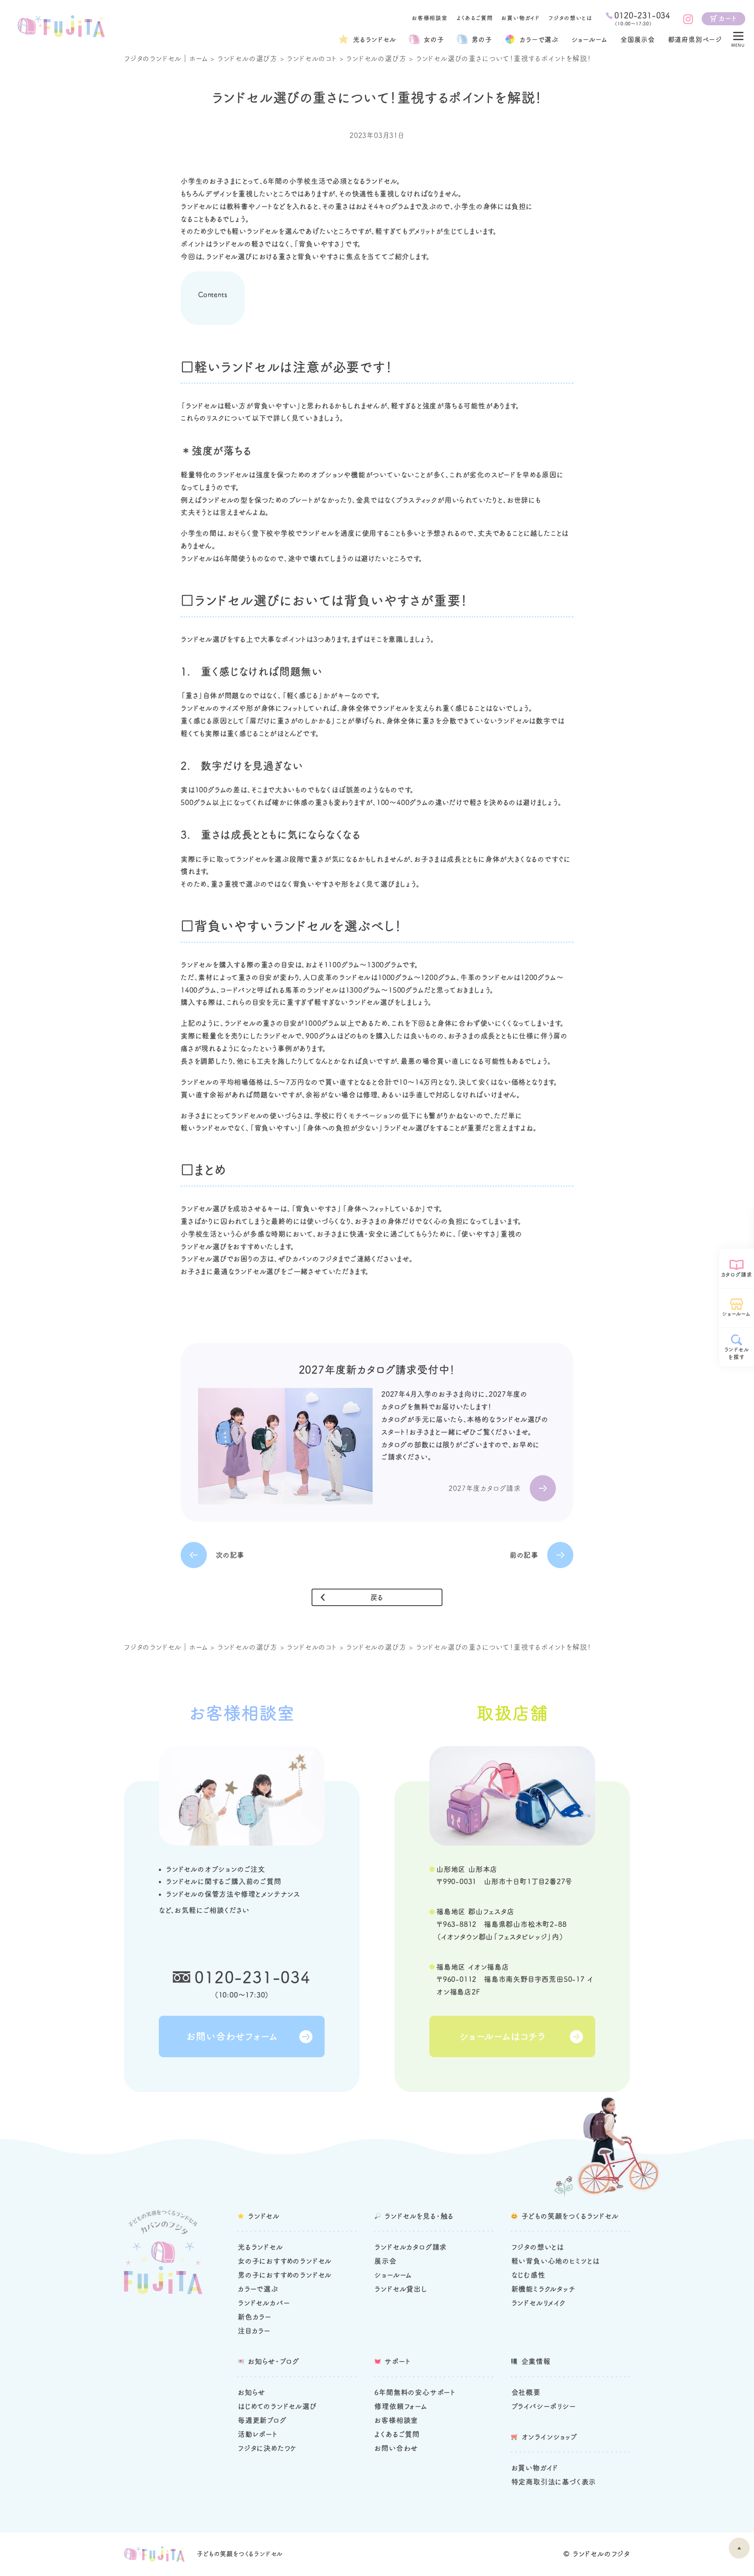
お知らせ (252, 2392)
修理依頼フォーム (401, 2406)
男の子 (482, 39)
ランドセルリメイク (538, 2303)
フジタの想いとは (570, 18)
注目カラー (254, 2331)
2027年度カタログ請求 (485, 1488)
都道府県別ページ (695, 39)
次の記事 (230, 1555)
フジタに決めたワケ (267, 2448)
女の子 (434, 39)
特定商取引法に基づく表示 (554, 2482)
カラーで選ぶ (258, 2289)
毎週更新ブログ (262, 2420)
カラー (539, 39)
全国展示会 (638, 39)
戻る (377, 1597)
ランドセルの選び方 (247, 58)
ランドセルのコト (312, 58)
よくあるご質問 (475, 18)
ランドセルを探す (737, 1353)
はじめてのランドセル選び (277, 2406)
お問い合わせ (396, 2448)
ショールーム (590, 39)
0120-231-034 (253, 1977)
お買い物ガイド (521, 18)
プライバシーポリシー (544, 2406)
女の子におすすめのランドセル (285, 2261)
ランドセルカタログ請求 (411, 2247)
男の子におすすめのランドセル (285, 2275)
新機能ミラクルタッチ (543, 2289)
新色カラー (255, 2317)
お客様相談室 (430, 18)
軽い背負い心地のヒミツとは (555, 2261)
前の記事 (524, 1555)
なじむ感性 (528, 2275)
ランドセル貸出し (401, 2289)
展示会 (385, 2261)
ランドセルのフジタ (601, 2554)
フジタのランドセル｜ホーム (166, 58)
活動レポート (258, 2434)
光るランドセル (375, 39)
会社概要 (526, 2392)
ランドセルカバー (264, 2303)
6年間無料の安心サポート (415, 2392)
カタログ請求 (737, 1274)
